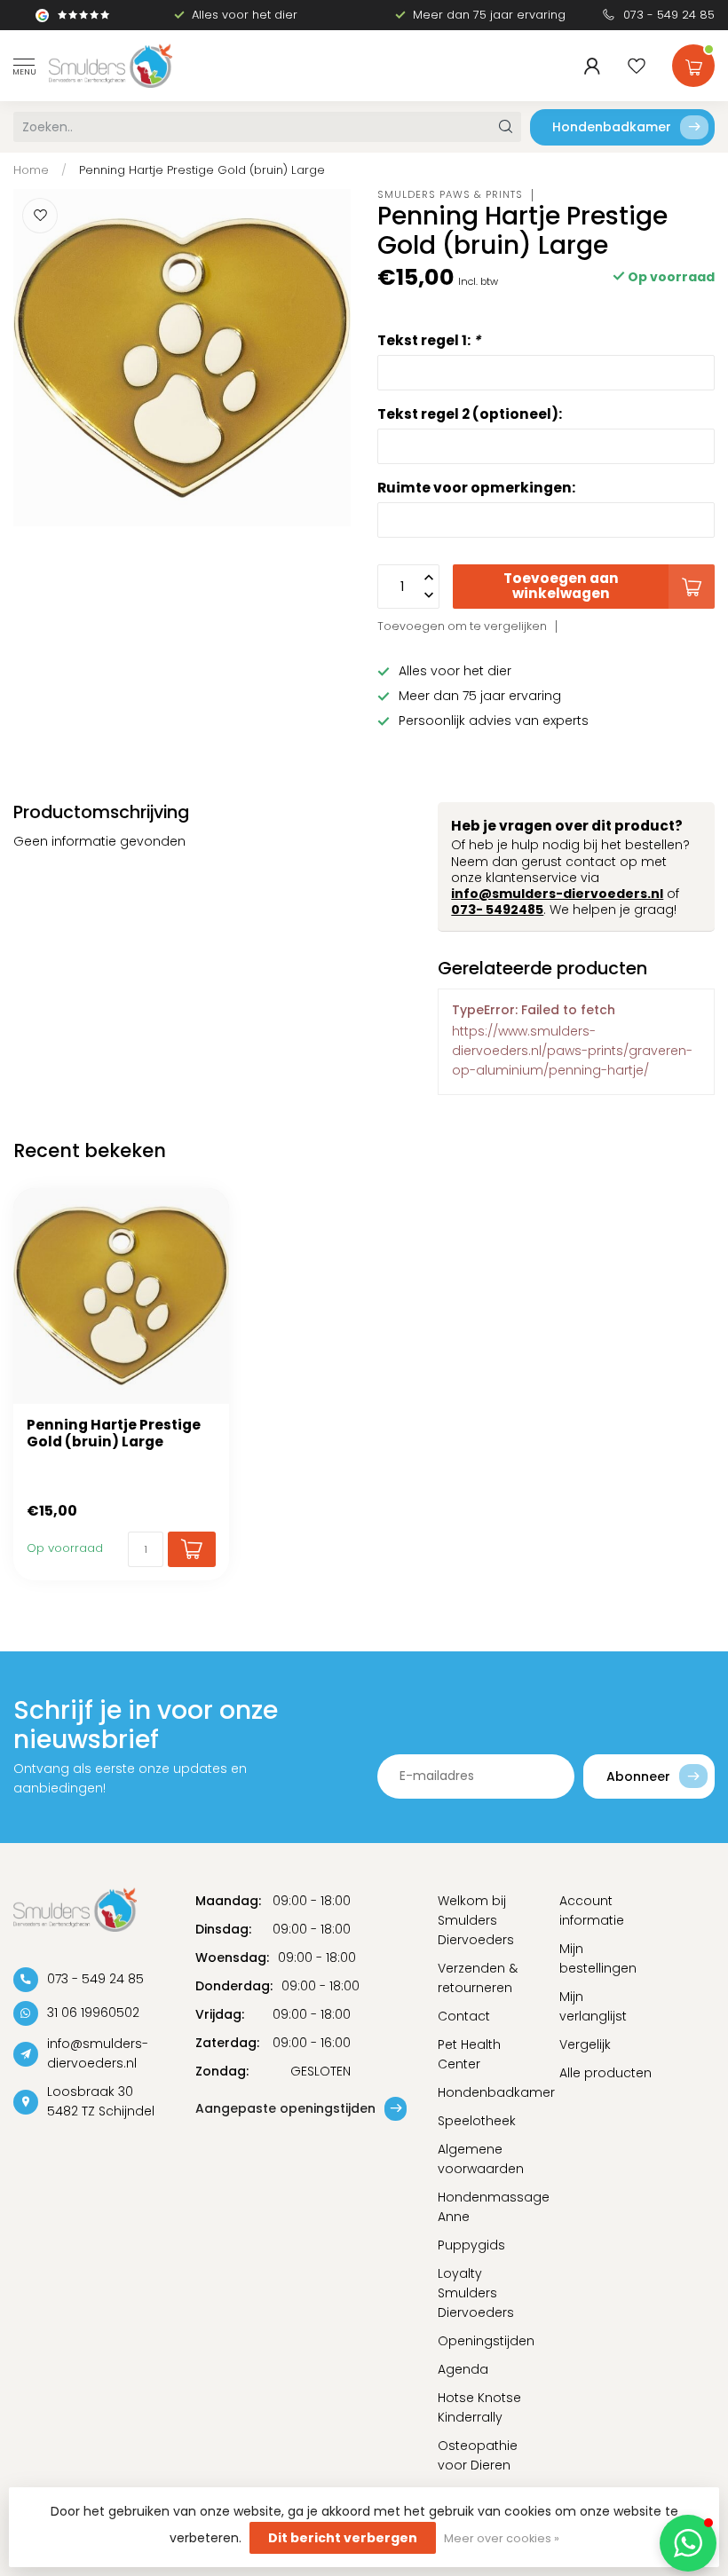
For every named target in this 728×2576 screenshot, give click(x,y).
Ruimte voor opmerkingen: (476, 488)
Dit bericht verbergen (343, 2538)
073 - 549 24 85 (669, 15)
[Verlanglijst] (637, 66)
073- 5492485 (497, 910)
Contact (464, 2016)
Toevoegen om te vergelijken (462, 626)
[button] (688, 2543)
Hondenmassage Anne (485, 2207)
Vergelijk (585, 2044)
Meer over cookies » (502, 2538)
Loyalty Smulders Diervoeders (476, 2293)
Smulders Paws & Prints (450, 195)
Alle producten (605, 2073)
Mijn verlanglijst (593, 2006)
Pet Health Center (469, 2054)
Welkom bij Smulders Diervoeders (476, 1920)
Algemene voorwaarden (481, 2159)
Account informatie (592, 1910)
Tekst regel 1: (429, 340)
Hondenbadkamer (612, 127)
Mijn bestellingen (598, 1958)
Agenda (463, 2369)
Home (31, 170)
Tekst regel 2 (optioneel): (470, 414)
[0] (693, 62)
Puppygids (471, 2245)
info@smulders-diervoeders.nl (557, 894)
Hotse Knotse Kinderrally (479, 2407)
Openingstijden (485, 2341)
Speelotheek (477, 2121)
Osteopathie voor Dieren (478, 2455)
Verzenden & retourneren (478, 1978)
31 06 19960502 (93, 2013)
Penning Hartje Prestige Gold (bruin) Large (202, 170)
